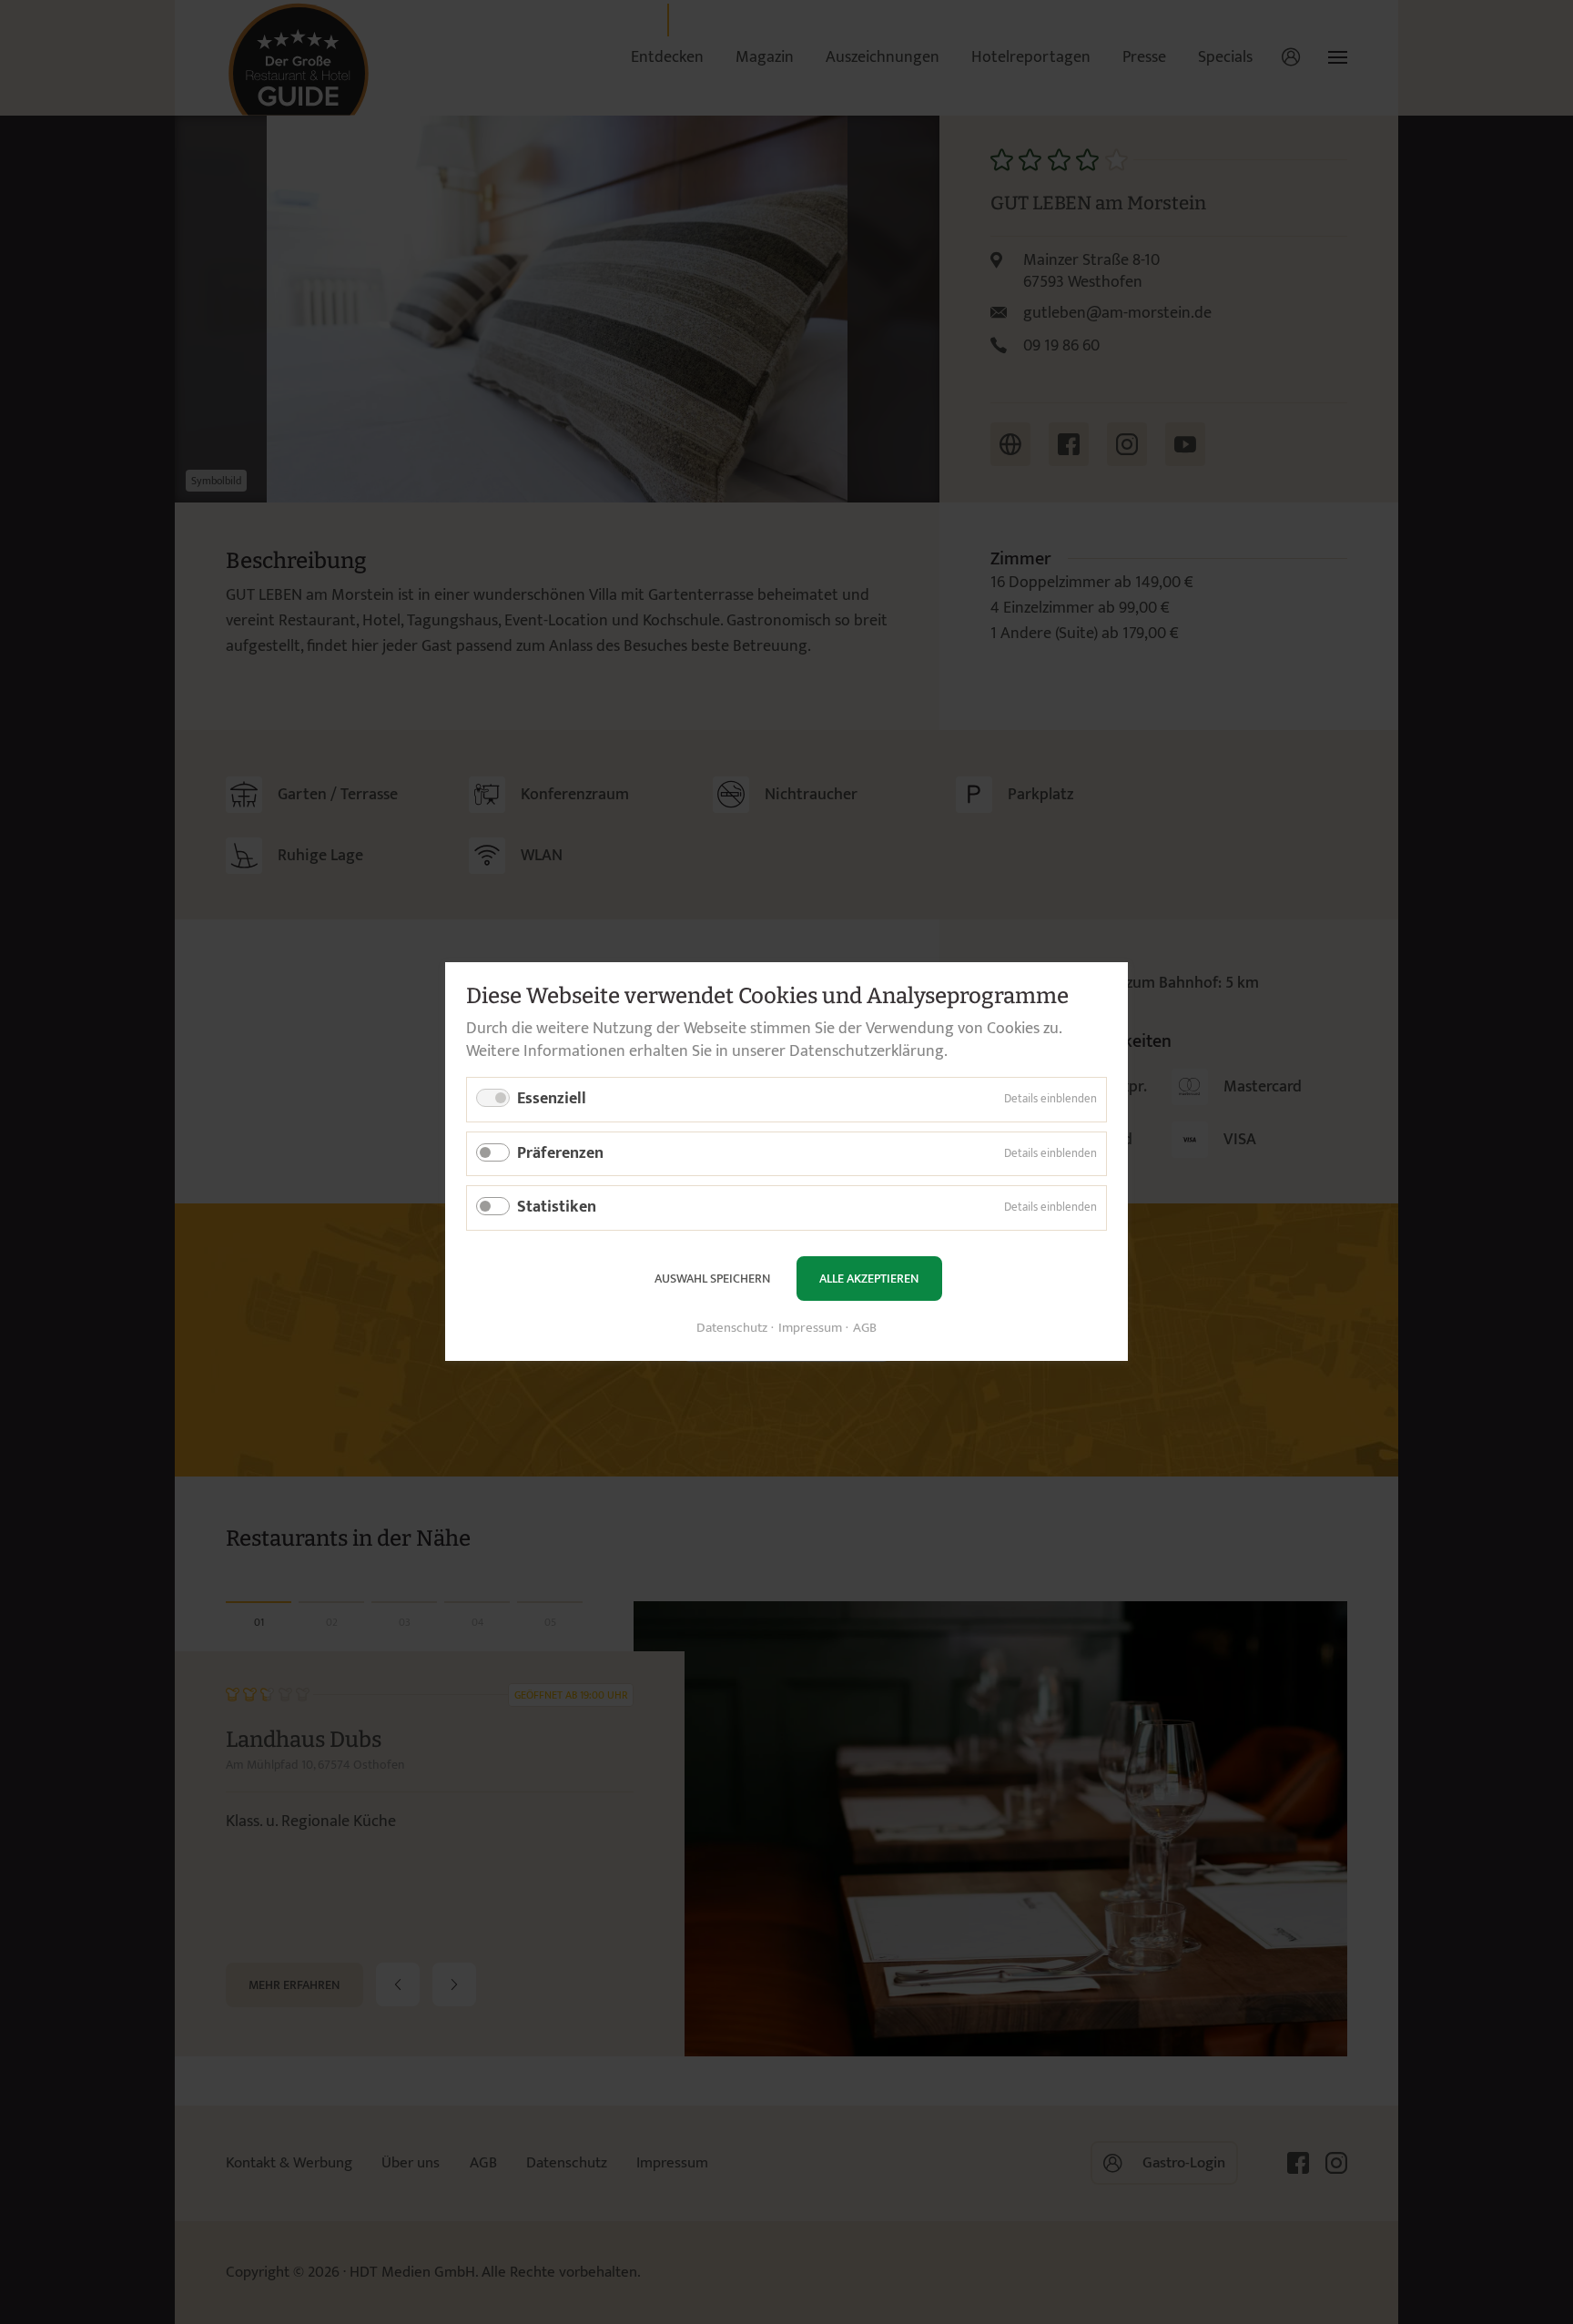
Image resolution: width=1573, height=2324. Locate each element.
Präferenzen (560, 1153)
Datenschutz (732, 1329)
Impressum (810, 1329)
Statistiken (557, 1208)
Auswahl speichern (712, 1279)
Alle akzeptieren (869, 1279)
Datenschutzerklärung (867, 1051)
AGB (865, 1329)
